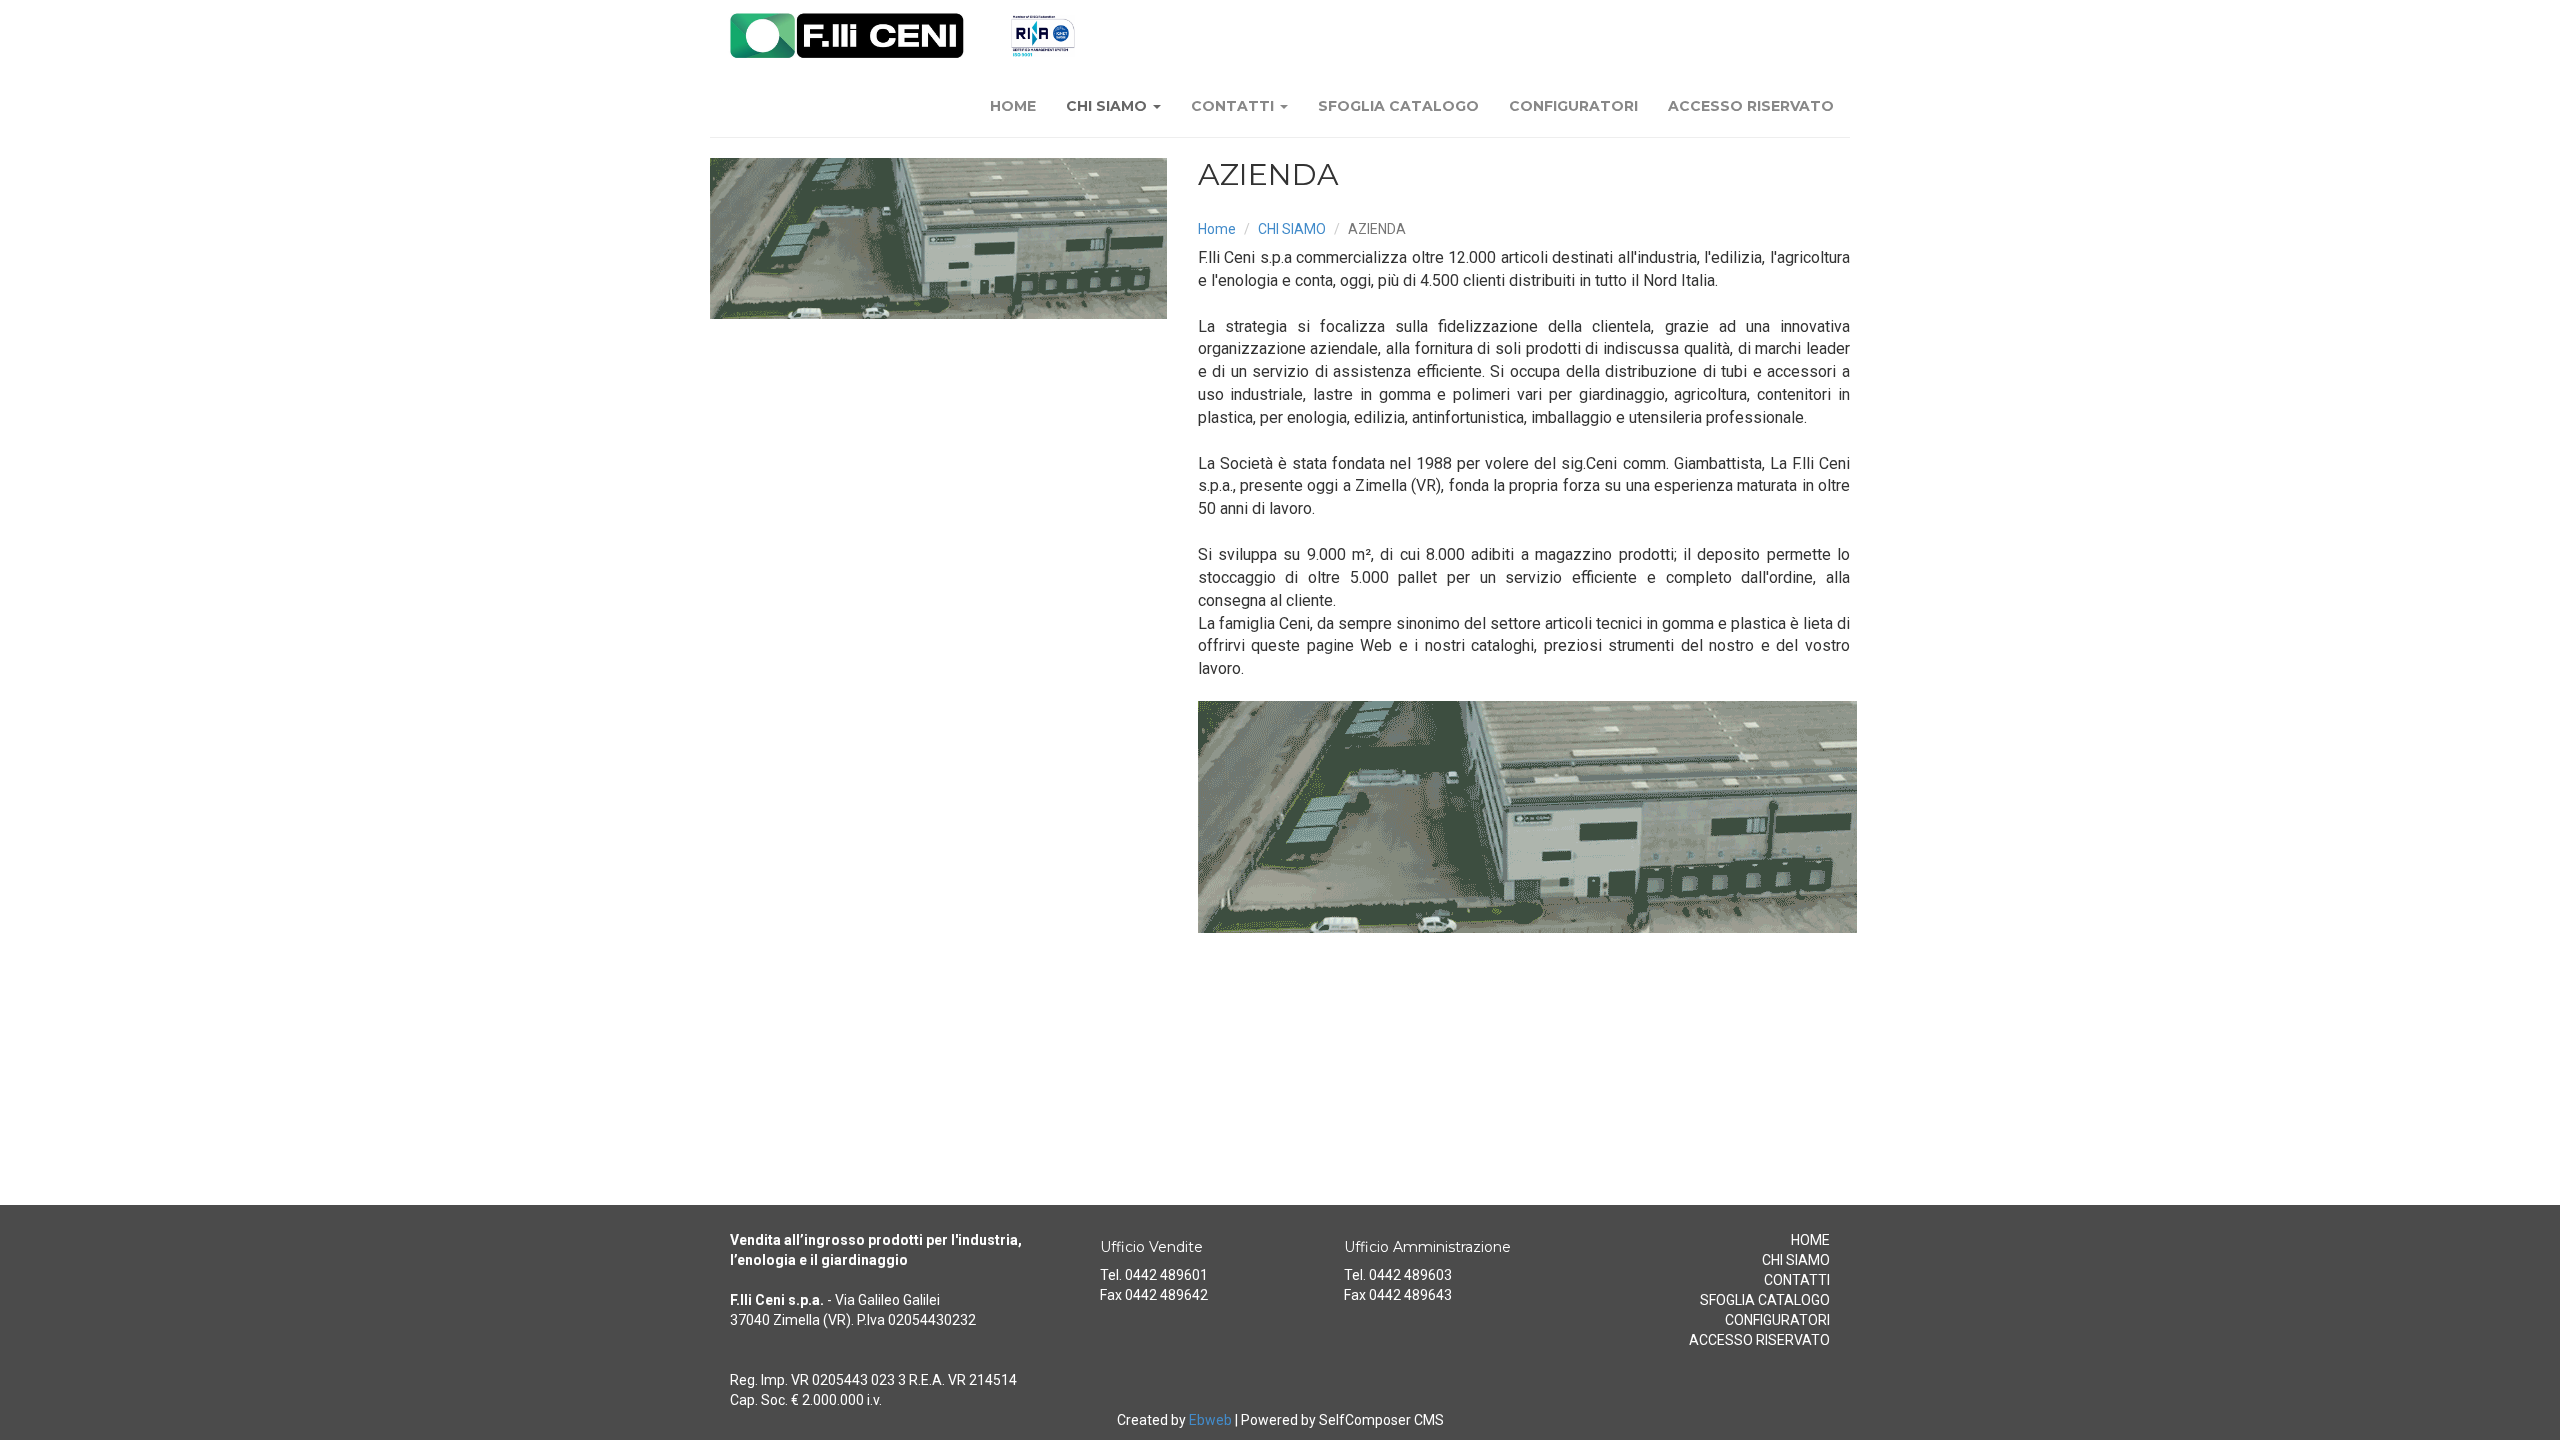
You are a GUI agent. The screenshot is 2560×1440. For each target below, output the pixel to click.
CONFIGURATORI (1573, 106)
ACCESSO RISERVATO (1751, 106)
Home (1217, 229)
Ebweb (1210, 1420)
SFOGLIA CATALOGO (1398, 106)
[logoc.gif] (939, 238)
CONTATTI (1234, 106)
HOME (1013, 106)
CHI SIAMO (1108, 106)
